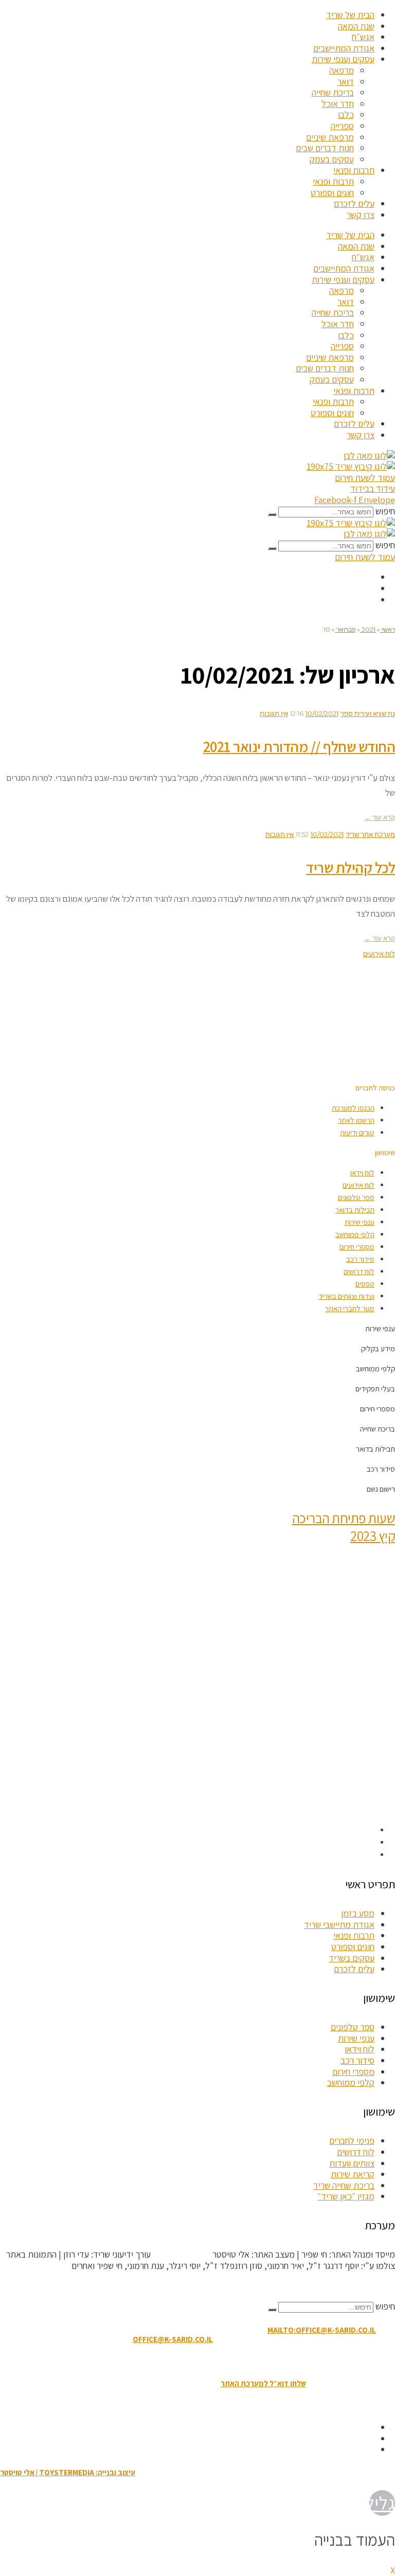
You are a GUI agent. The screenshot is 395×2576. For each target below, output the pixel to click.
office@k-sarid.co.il (173, 2339)
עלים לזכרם (354, 203)
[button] (375, 1088)
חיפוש (385, 511)
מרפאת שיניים (330, 137)
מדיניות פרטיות (140, 2361)
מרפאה (342, 70)
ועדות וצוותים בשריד (346, 1296)
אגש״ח (363, 37)
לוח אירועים (358, 1185)
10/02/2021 (322, 713)
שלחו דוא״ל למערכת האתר (263, 2383)
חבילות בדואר (355, 1210)
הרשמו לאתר (356, 1120)
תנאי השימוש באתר (249, 2361)
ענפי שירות (360, 1222)
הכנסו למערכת (353, 1108)
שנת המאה (356, 26)
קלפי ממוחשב (355, 1234)
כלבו (346, 114)
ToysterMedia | (181, 2254)
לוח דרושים (359, 1271)
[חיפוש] (272, 514)
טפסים (365, 1284)
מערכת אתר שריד (370, 834)
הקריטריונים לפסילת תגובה (349, 2286)
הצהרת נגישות (192, 2361)
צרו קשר (361, 215)
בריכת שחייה (333, 92)
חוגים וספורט (332, 193)
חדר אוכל (338, 104)
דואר (346, 82)
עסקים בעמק (332, 159)
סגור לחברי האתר (350, 1308)
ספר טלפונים (356, 1197)
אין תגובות (274, 713)
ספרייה (342, 126)
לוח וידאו (362, 1173)
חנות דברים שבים (325, 148)
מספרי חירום (357, 1247)
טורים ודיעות (357, 1132)
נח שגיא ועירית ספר (368, 713)
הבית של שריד (350, 15)
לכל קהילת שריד (351, 867)
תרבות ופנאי (354, 170)
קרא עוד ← (380, 817)
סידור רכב (360, 1259)
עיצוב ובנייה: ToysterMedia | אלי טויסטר (68, 2472)
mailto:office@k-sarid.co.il (322, 2330)
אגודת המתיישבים (344, 48)
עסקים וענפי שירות (343, 59)
